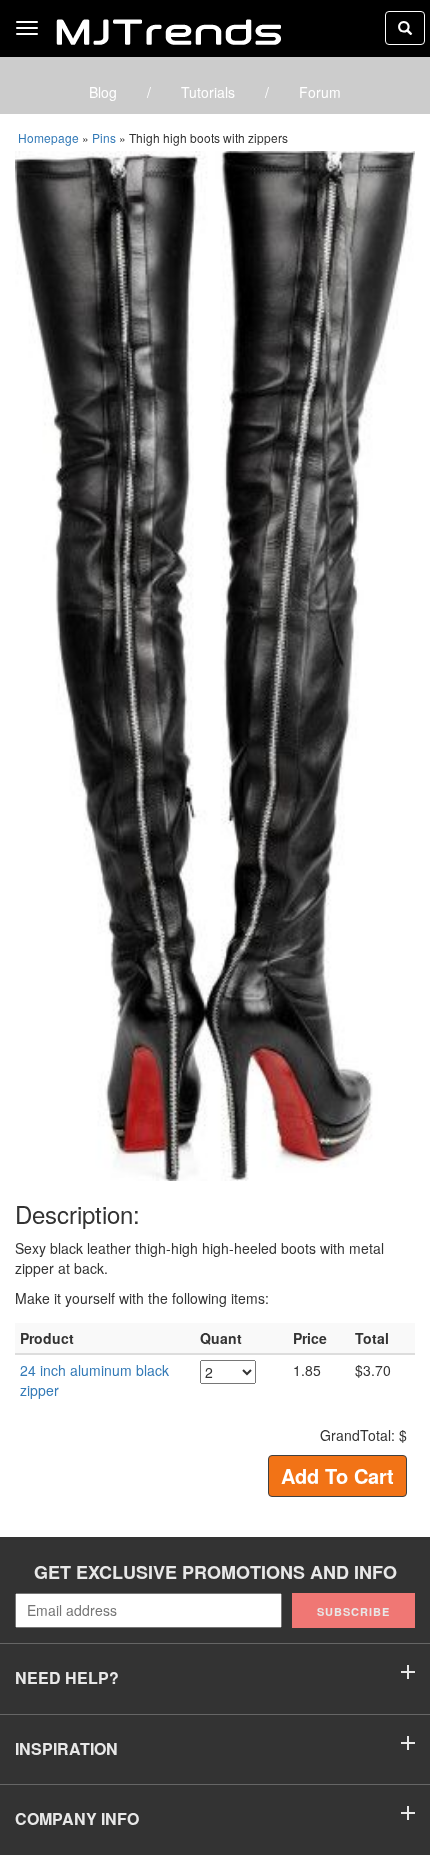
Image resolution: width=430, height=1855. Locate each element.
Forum (320, 92)
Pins (104, 137)
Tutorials (208, 92)
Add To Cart (337, 1475)
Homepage (48, 137)
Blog (103, 92)
